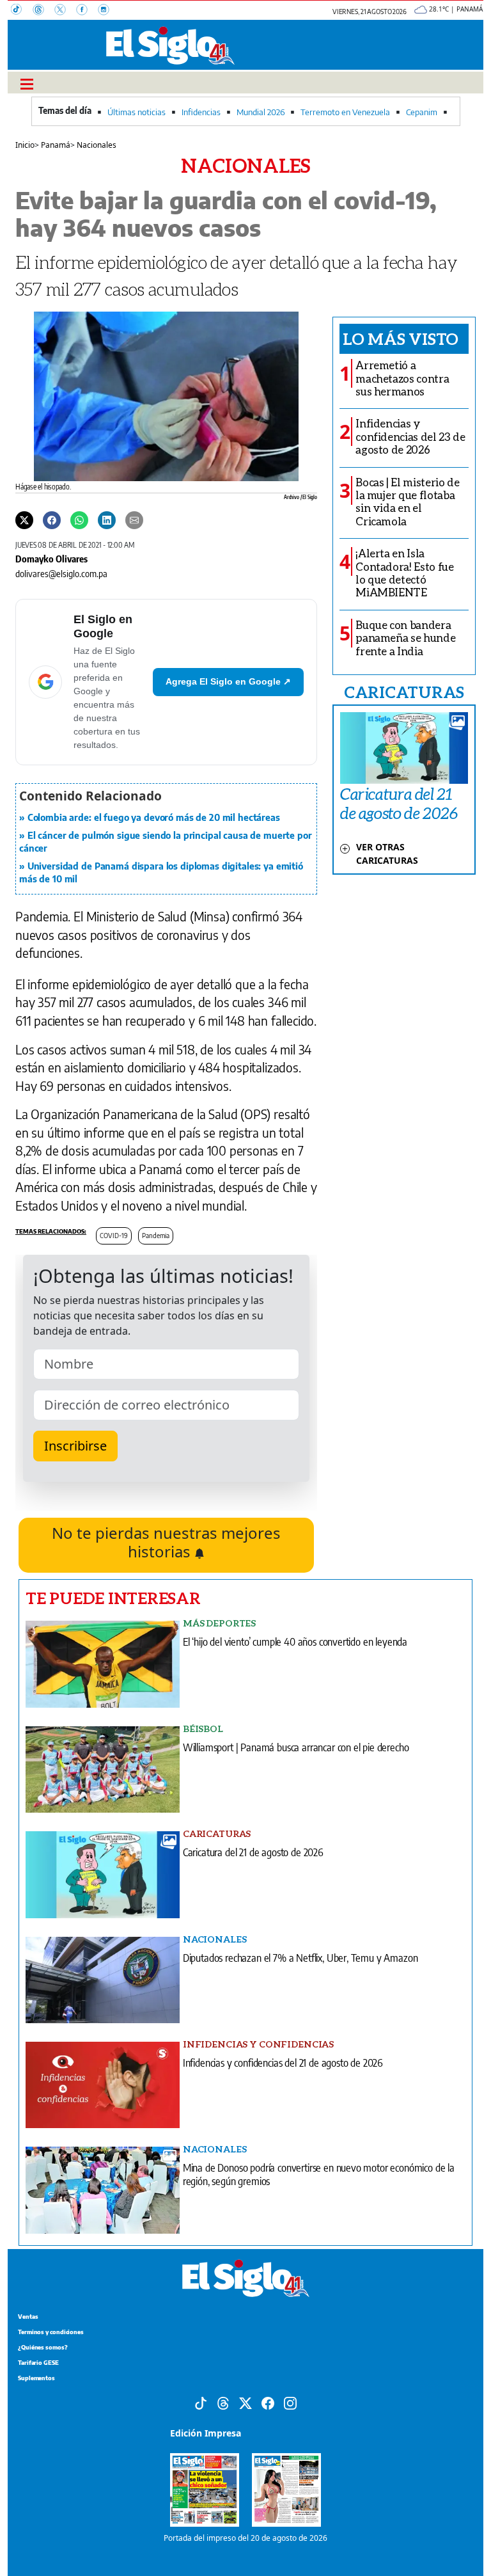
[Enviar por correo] (134, 519)
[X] (65, 11)
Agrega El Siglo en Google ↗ (228, 681)
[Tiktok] (201, 2402)
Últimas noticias (136, 112)
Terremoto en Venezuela (345, 112)
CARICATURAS (404, 692)
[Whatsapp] (79, 519)
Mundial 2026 (261, 112)
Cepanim (422, 112)
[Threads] (43, 11)
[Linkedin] (107, 519)
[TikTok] (22, 11)
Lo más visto (401, 338)
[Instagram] (107, 11)
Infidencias (201, 112)
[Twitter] (24, 519)
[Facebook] (87, 11)
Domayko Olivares (51, 559)
